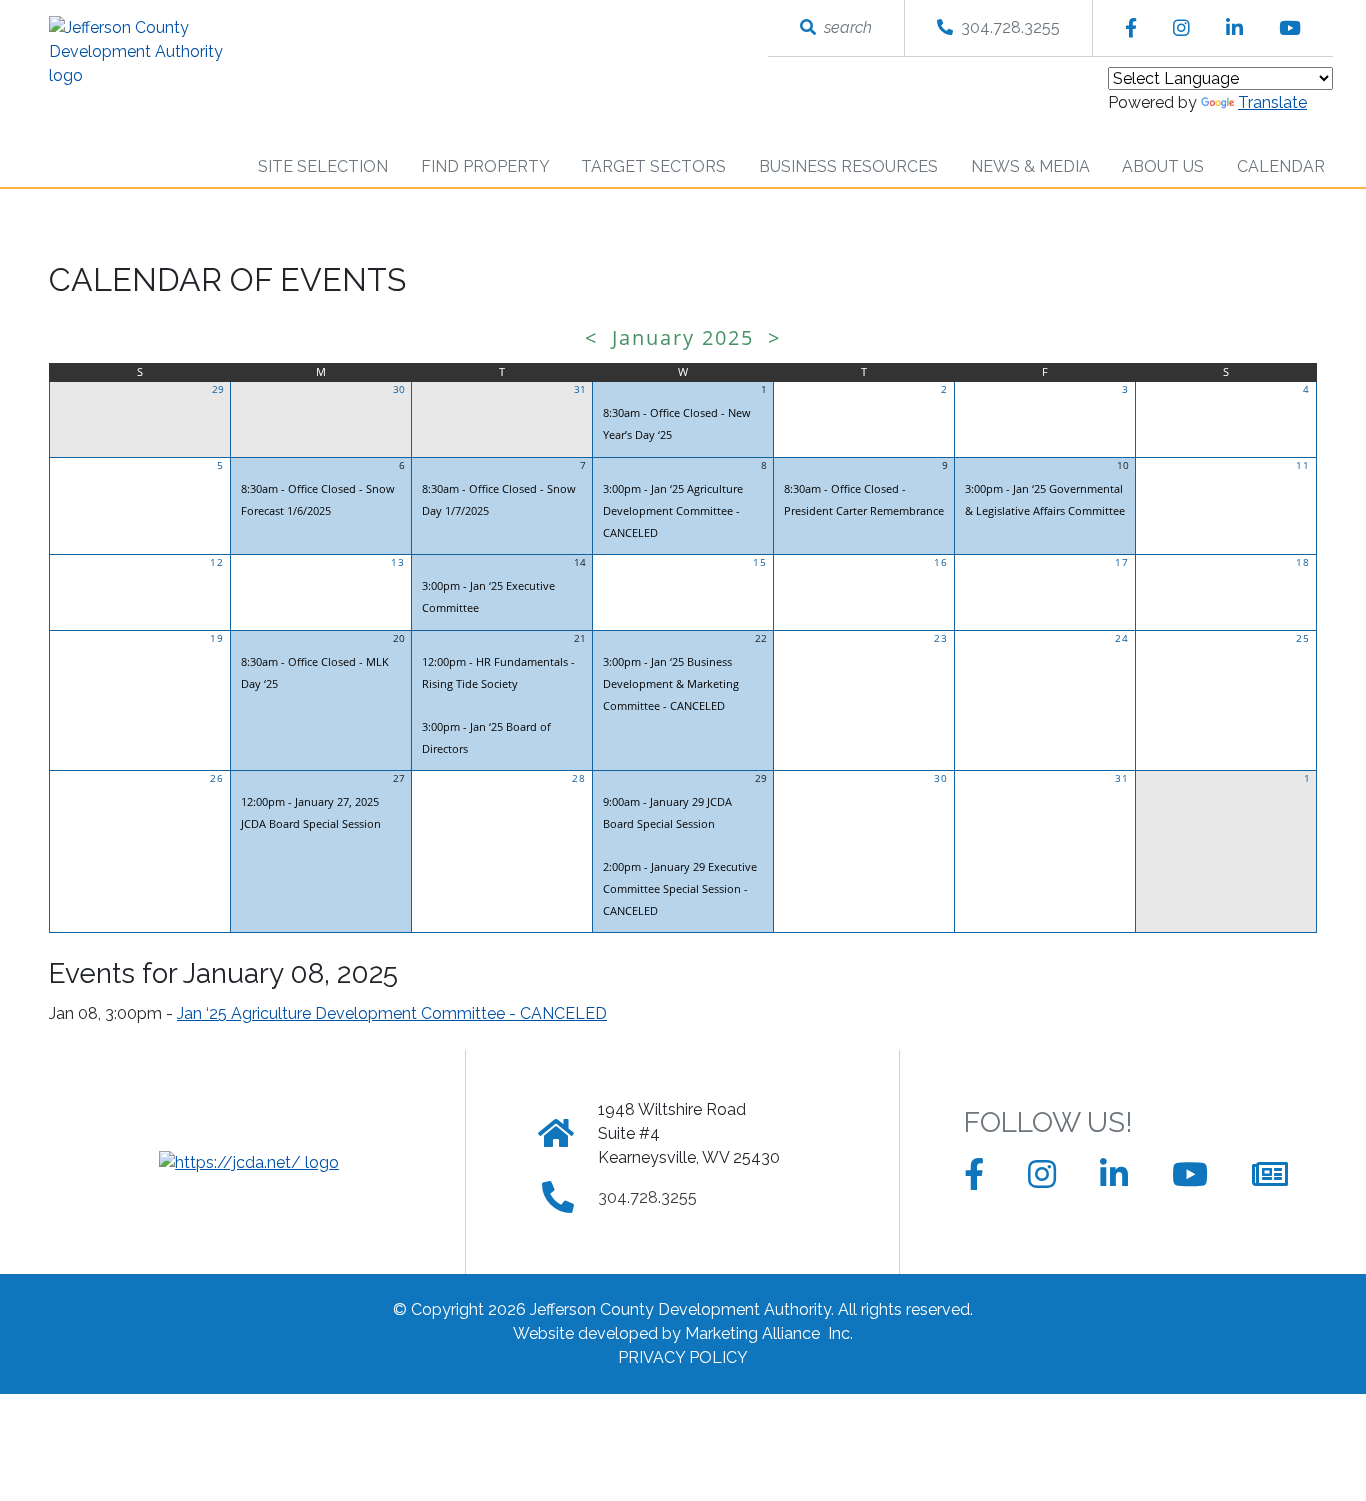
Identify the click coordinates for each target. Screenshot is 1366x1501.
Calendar (1281, 166)
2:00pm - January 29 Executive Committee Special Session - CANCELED (680, 888)
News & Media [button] (1032, 166)
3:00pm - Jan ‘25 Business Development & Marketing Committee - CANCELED (671, 683)
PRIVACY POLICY (683, 1357)
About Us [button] (1165, 166)
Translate (1272, 102)
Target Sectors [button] (655, 166)
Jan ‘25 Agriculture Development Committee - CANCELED (392, 1013)
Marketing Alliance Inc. (769, 1333)
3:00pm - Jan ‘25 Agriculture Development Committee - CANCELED (673, 510)
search (844, 27)
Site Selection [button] (325, 166)
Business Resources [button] (850, 166)
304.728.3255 (1006, 27)
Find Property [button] (487, 166)
